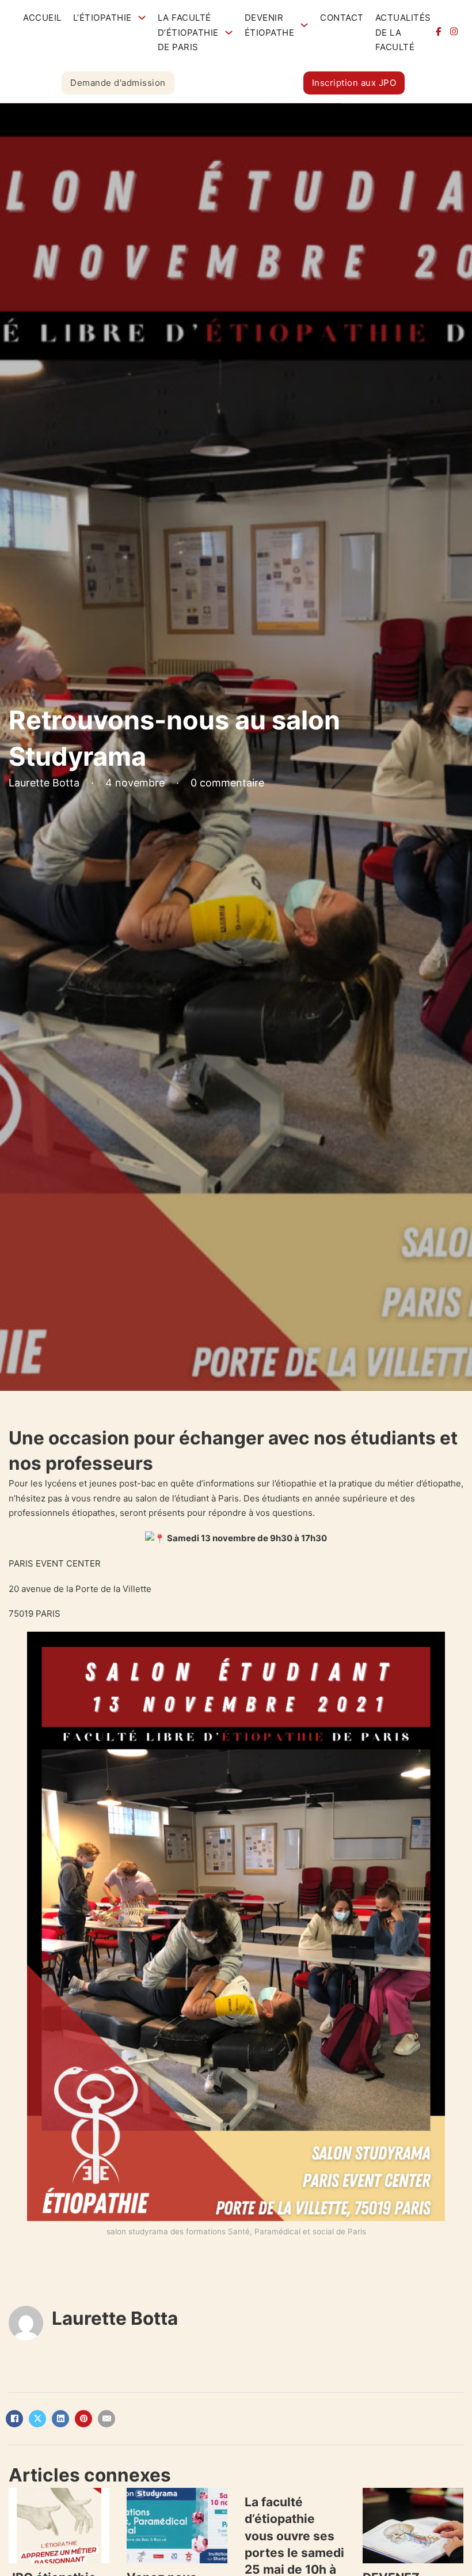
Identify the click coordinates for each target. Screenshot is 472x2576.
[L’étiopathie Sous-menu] (142, 18)
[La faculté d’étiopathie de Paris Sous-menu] (229, 33)
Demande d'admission (118, 83)
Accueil (42, 18)
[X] (37, 2419)
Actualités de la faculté (403, 32)
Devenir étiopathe (270, 25)
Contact (342, 18)
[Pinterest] (83, 2419)
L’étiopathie (102, 18)
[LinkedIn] (60, 2419)
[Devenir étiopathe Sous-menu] (304, 25)
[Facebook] (14, 2419)
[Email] (106, 2419)
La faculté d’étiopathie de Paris (188, 32)
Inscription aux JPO (354, 83)
